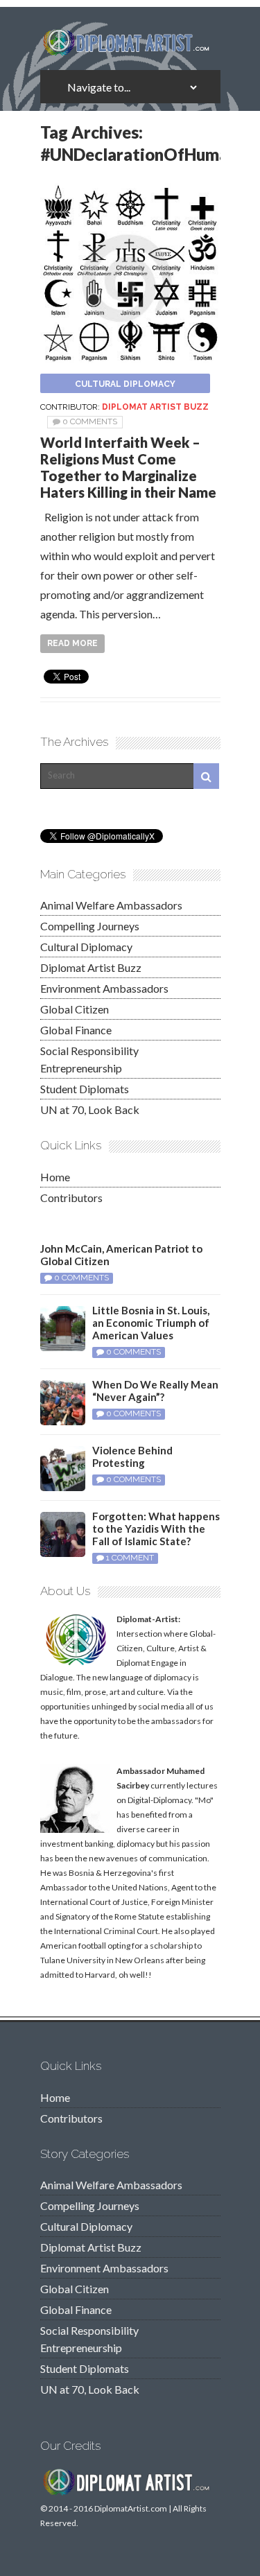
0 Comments (90, 421)
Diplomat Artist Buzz (155, 407)
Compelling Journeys (90, 926)
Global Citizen (75, 1009)
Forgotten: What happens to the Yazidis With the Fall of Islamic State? (156, 1529)
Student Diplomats (85, 1089)
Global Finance (76, 1030)
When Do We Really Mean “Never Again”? (155, 1391)
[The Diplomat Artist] (130, 51)
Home (55, 1177)
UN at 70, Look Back (90, 1109)
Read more (72, 643)
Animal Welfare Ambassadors (111, 905)
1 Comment (130, 1558)
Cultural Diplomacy (125, 384)
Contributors (71, 1198)
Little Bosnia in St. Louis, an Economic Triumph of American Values (151, 1323)
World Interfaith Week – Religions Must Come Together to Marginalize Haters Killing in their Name (128, 467)
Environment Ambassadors (104, 988)
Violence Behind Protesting (132, 1456)
